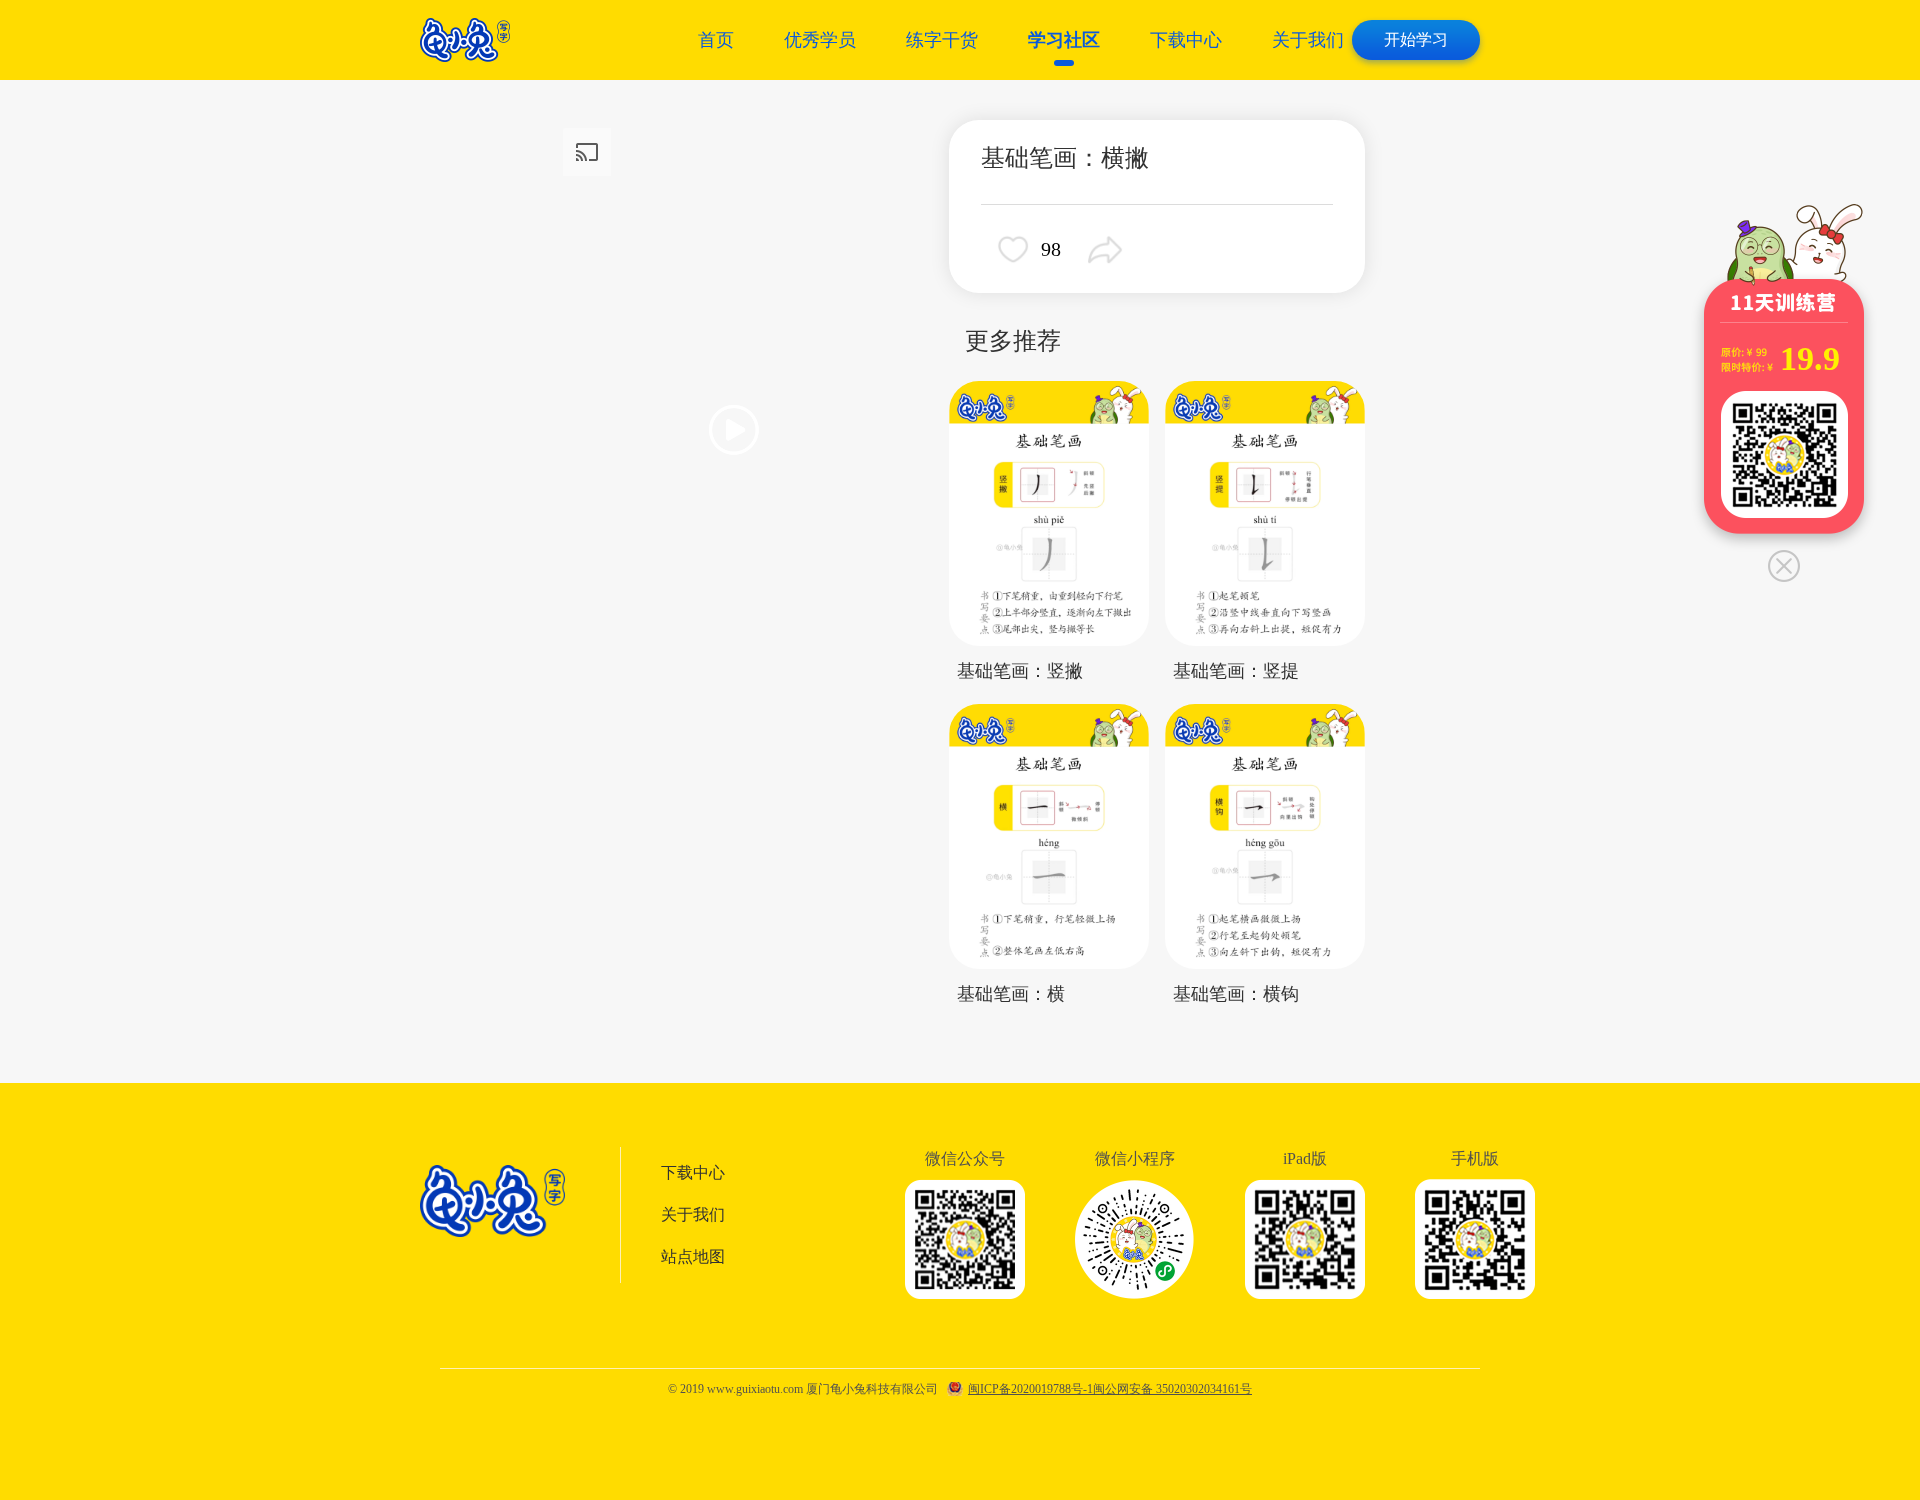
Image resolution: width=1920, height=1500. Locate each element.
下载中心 (1186, 40)
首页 (716, 40)
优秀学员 (820, 40)
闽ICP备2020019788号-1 (1030, 1389)
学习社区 (1064, 40)
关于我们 (1308, 40)
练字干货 (942, 40)
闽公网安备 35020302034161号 (1172, 1389)
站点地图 (693, 1256)
